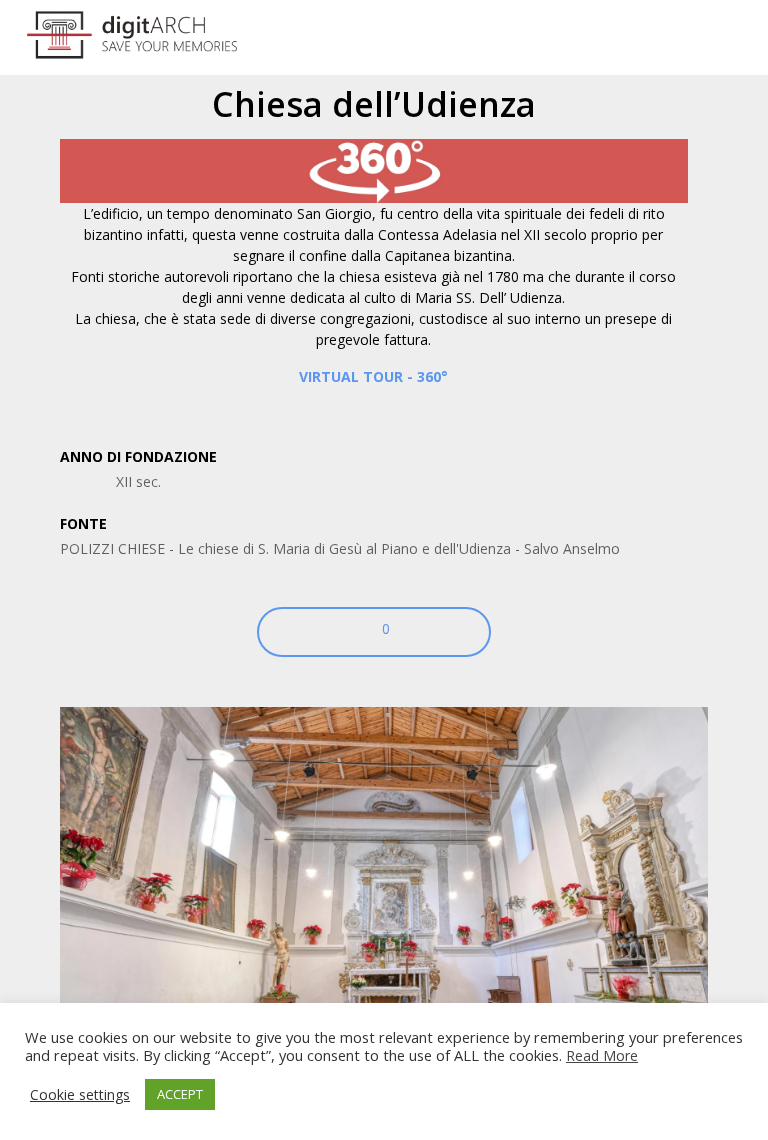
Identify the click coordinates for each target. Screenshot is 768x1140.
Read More (602, 1056)
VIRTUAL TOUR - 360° (373, 376)
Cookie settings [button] (80, 1095)
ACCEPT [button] (180, 1094)
